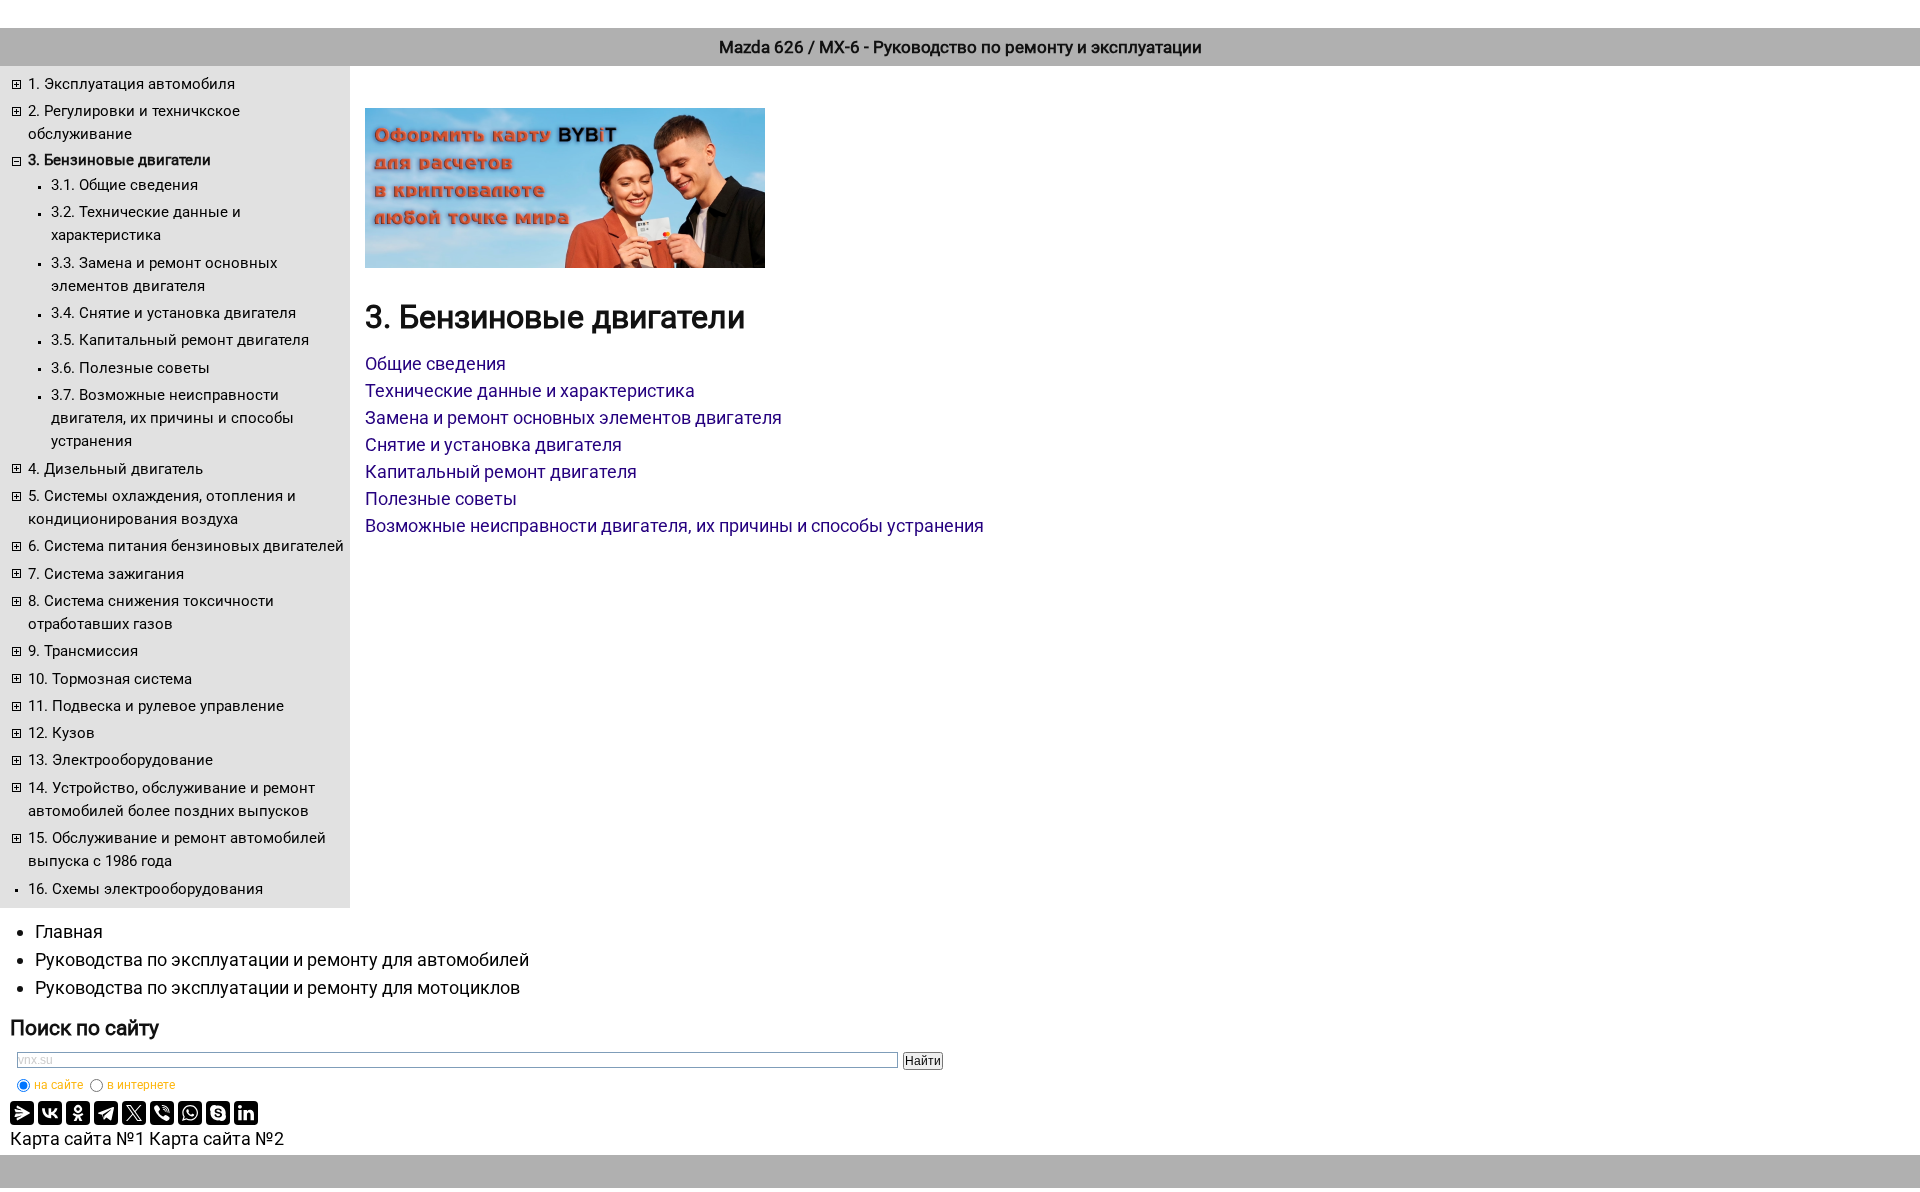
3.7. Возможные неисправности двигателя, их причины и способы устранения (172, 418)
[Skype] (218, 1113)
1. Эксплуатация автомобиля (131, 84)
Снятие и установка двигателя (493, 444)
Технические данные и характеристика (530, 390)
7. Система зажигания (106, 574)
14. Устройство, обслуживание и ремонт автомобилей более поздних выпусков (171, 799)
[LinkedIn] (246, 1113)
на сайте (58, 1085)
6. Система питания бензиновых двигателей (186, 546)
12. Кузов (61, 733)
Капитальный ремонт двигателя (501, 471)
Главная (69, 931)
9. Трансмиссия (83, 651)
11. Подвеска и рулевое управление (156, 706)
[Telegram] (106, 1113)
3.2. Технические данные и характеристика (146, 223)
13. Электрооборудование (120, 760)
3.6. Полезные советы (130, 368)
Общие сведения (435, 363)
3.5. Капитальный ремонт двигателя (180, 340)
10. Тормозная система (110, 679)
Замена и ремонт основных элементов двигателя (573, 417)
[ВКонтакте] (50, 1113)
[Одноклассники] (78, 1113)
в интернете (141, 1085)
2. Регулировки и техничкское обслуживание (134, 122)
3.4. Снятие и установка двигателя (173, 313)
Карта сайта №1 (77, 1138)
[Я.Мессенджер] (22, 1113)
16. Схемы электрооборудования (145, 889)
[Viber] (162, 1113)
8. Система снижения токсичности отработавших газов (151, 612)
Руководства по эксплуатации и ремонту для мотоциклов (277, 987)
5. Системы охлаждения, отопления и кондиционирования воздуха (162, 507)
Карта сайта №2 (216, 1138)
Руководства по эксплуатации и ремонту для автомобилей (282, 959)
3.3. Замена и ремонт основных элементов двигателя (164, 274)
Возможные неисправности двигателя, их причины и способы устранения (674, 525)
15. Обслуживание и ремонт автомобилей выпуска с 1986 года (177, 849)
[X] (134, 1113)
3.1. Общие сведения (124, 185)
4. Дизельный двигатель (115, 469)
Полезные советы (441, 498)
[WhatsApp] (190, 1113)
